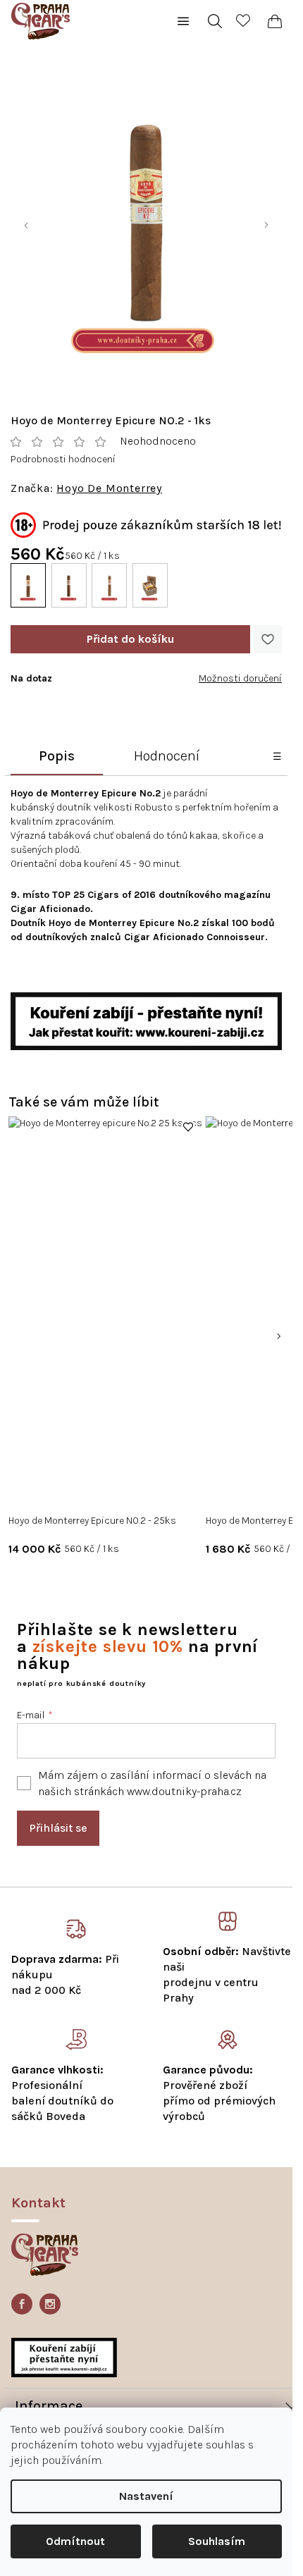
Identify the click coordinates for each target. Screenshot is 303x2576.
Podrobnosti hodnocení (63, 459)
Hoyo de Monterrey (109, 488)
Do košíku (130, 639)
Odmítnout (75, 2541)
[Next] (278, 1336)
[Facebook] (22, 2304)
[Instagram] (50, 2304)
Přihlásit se (58, 1828)
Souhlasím (217, 2541)
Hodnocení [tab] (167, 756)
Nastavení (146, 2496)
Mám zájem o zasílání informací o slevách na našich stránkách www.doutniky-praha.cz (152, 1783)
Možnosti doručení (240, 678)
